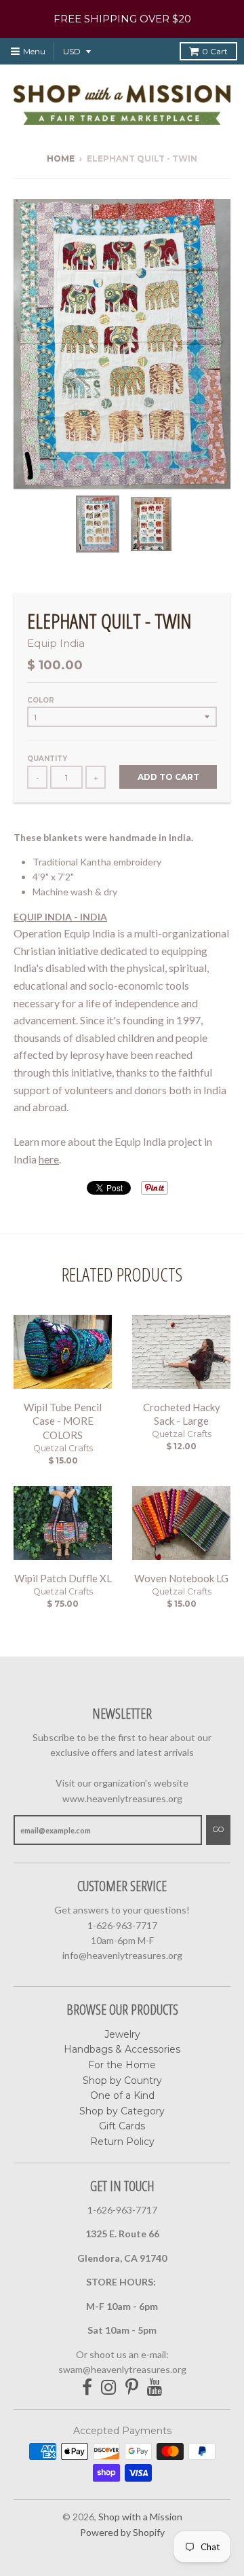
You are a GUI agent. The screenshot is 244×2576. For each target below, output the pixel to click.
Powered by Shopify (122, 2532)
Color (41, 700)
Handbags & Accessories (122, 2049)
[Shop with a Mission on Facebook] (87, 2388)
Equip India (56, 643)
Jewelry (122, 2034)
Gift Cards (122, 2126)
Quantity (47, 759)
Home (61, 158)
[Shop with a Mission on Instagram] (109, 2388)
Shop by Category (122, 2111)
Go (218, 1829)
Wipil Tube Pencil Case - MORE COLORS (63, 1421)
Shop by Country (122, 2080)
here (49, 1159)
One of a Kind (122, 2095)
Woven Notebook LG (181, 1578)
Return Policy (122, 2142)
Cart (215, 51)
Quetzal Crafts (63, 1448)
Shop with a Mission (140, 2517)
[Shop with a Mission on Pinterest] (132, 2388)
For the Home (122, 2065)
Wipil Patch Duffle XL (63, 1578)
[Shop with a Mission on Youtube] (155, 2388)
